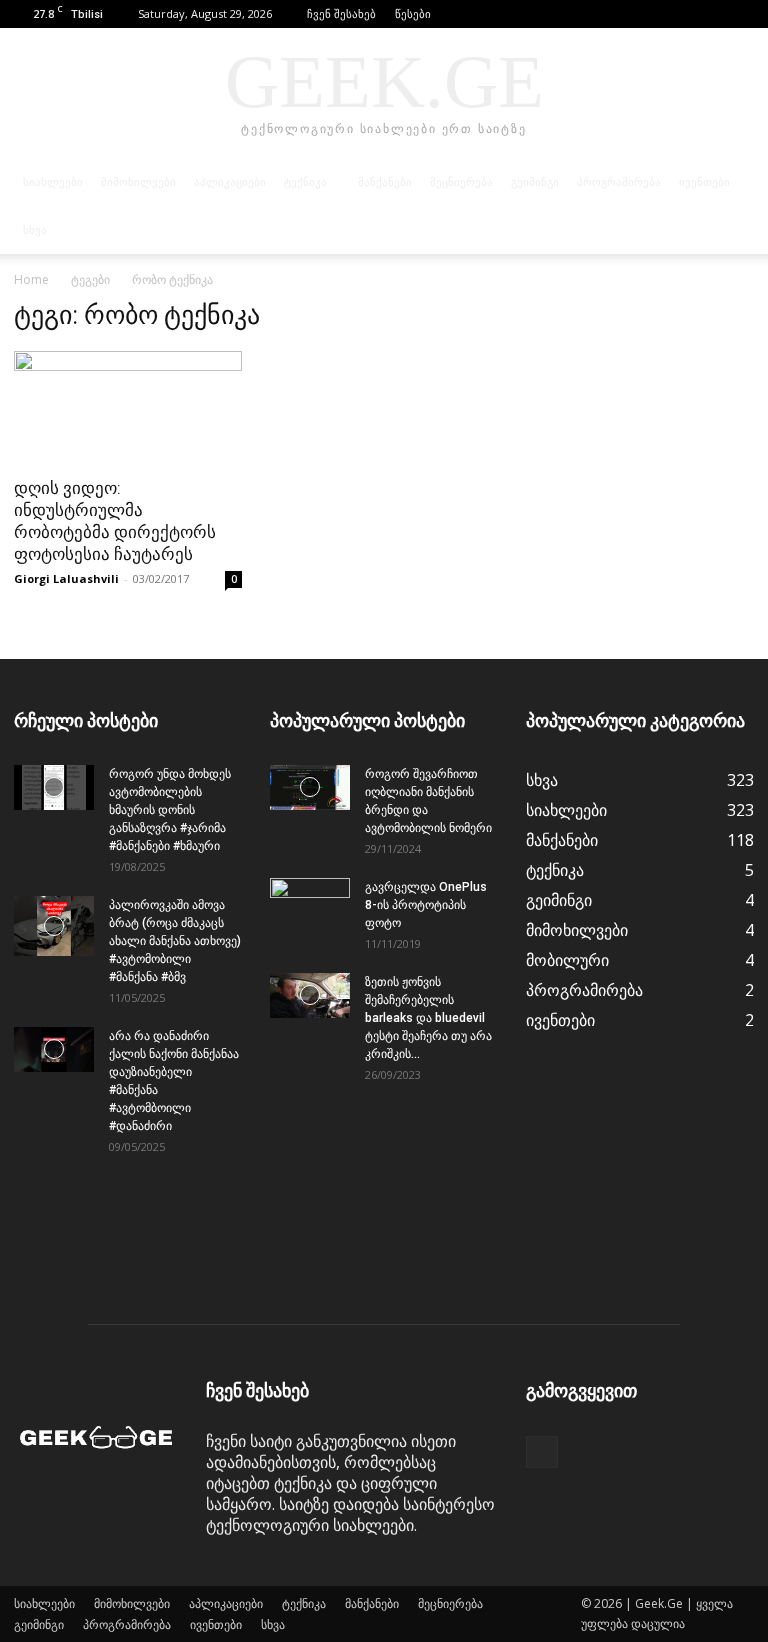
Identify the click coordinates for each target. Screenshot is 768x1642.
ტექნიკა (305, 182)
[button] (709, 13)
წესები (413, 13)
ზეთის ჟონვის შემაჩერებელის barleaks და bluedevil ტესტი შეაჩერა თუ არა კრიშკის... (428, 1018)
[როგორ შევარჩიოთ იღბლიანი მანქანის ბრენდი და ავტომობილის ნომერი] (310, 787)
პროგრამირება (619, 182)
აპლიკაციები (230, 182)
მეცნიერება (461, 182)
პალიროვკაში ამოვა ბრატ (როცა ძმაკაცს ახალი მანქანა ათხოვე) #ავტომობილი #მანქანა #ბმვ (175, 941)
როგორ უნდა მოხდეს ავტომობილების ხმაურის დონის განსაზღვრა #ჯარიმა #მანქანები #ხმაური (170, 810)
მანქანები (385, 182)
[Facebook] (739, 14)
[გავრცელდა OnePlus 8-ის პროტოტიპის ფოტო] (310, 906)
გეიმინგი (535, 182)
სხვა (35, 230)
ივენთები (704, 182)
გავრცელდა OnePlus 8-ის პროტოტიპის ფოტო (426, 905)
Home (31, 279)
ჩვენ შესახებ (341, 13)
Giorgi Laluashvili (66, 578)
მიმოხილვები (138, 182)
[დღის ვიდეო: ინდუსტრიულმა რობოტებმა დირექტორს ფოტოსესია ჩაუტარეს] (128, 407)
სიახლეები (53, 182)
